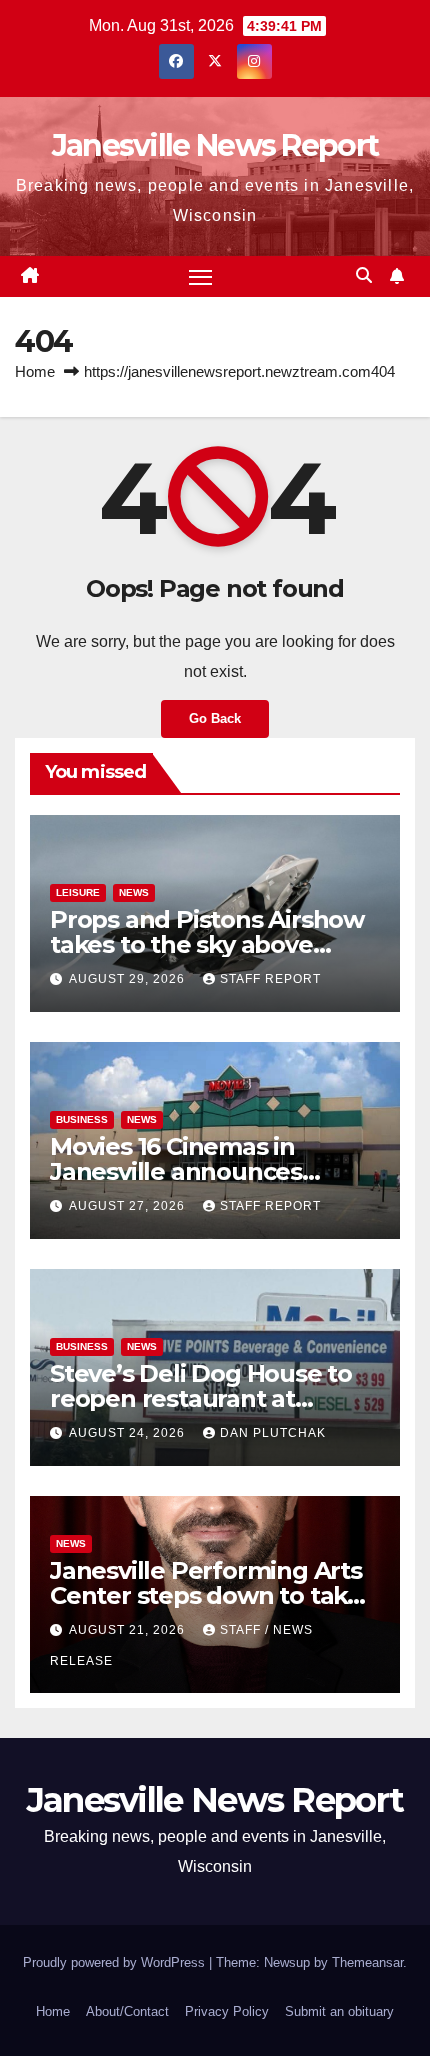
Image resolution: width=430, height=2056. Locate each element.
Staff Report (270, 979)
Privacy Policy (227, 2011)
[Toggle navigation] (201, 277)
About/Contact (127, 2011)
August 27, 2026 (129, 1206)
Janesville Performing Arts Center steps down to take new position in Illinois (206, 1595)
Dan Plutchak (273, 1433)
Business (82, 1119)
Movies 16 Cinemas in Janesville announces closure (176, 1171)
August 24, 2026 (129, 1433)
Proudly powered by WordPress (116, 1962)
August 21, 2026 (129, 1630)
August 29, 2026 (129, 979)
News (134, 892)
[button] (364, 275)
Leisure (78, 892)
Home (35, 371)
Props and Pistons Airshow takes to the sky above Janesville (207, 944)
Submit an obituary (339, 2011)
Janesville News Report (215, 145)
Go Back (215, 718)
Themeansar (367, 1962)
